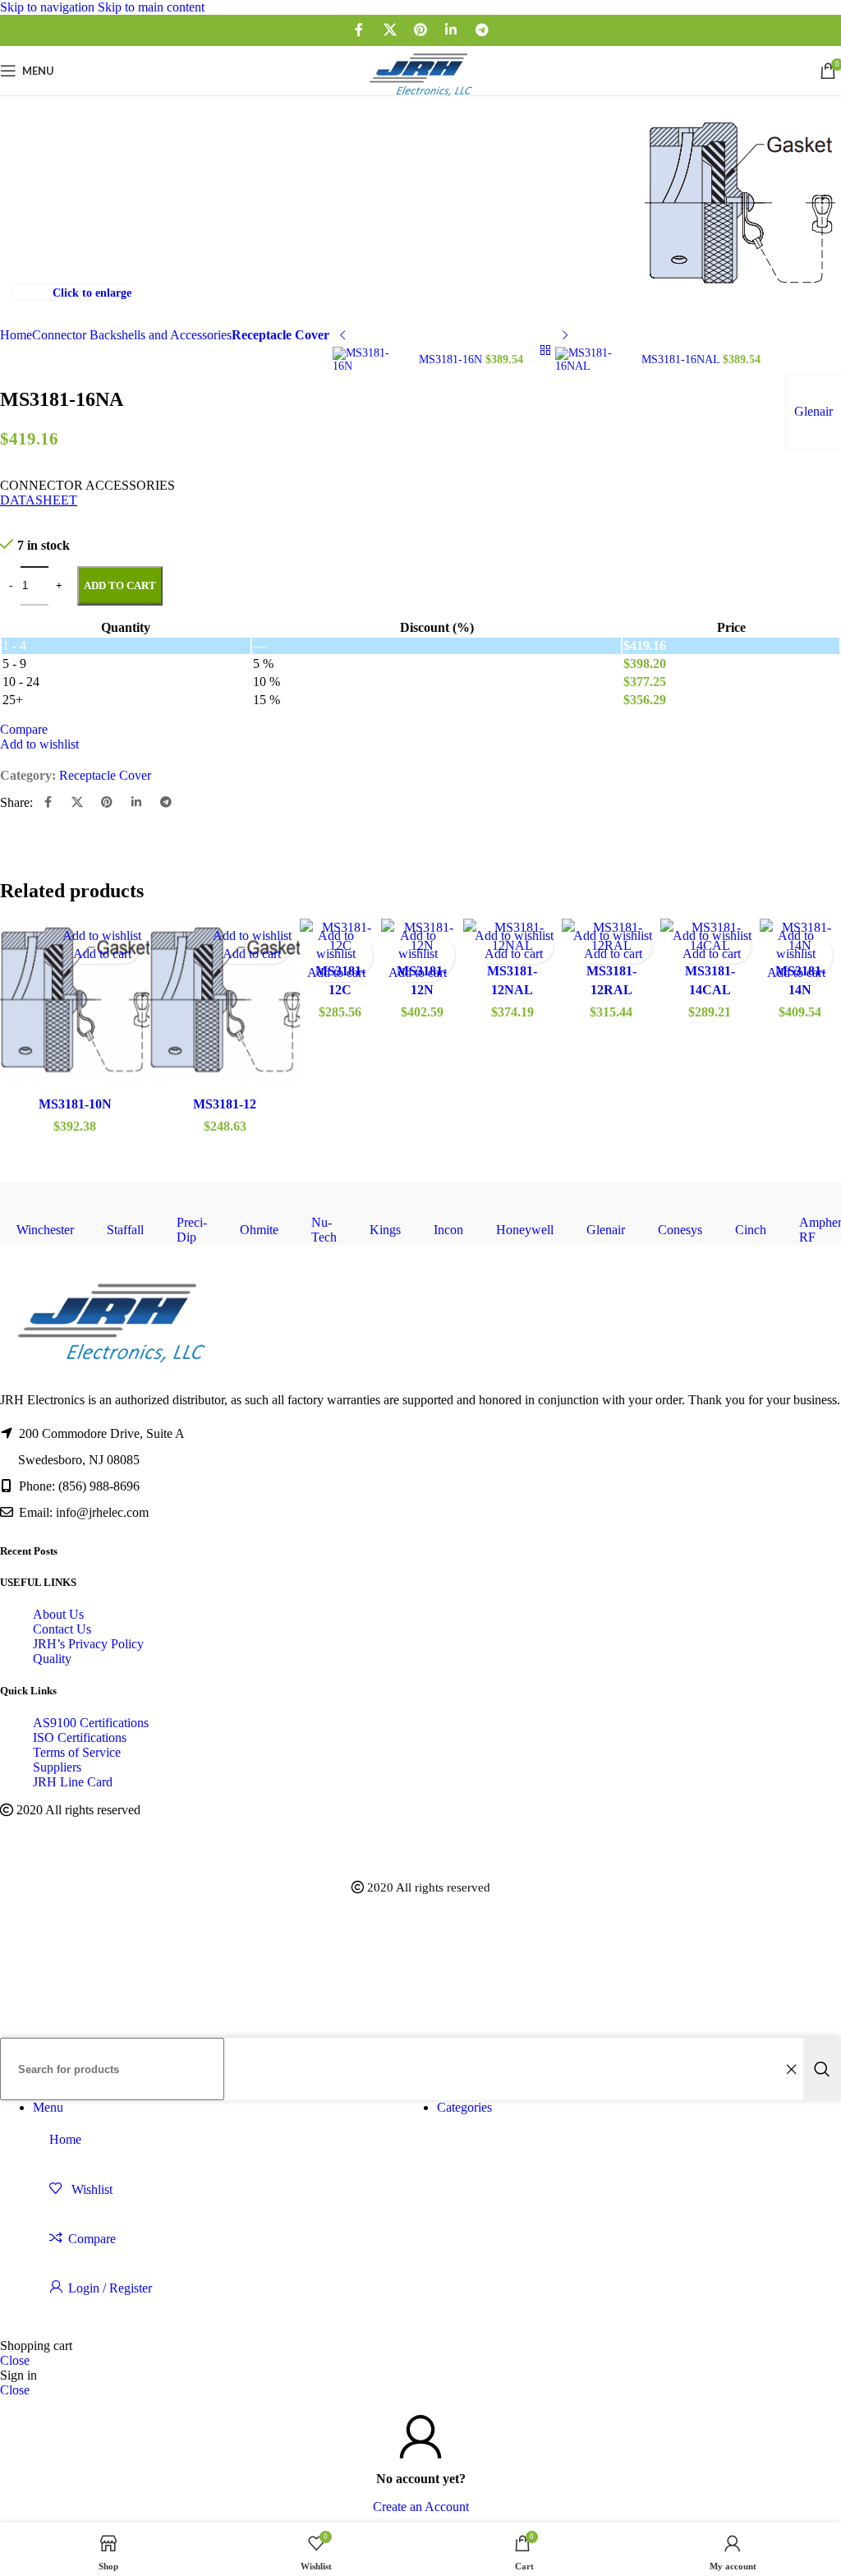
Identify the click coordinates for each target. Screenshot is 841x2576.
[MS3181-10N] (75, 1003)
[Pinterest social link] (420, 30)
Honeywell (525, 1230)
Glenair (606, 1230)
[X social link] (390, 30)
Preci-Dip (192, 1230)
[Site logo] (420, 99)
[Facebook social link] (359, 30)
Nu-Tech (324, 1230)
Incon (448, 1230)
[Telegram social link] (482, 30)
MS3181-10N (75, 1104)
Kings (385, 1230)
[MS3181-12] (224, 1003)
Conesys (680, 1230)
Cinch (751, 1230)
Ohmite (259, 1230)
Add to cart (120, 585)
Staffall (125, 1230)
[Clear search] (791, 2069)
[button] (102, 954)
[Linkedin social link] (451, 30)
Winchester (45, 1230)
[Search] (822, 2069)
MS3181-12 (225, 1104)
